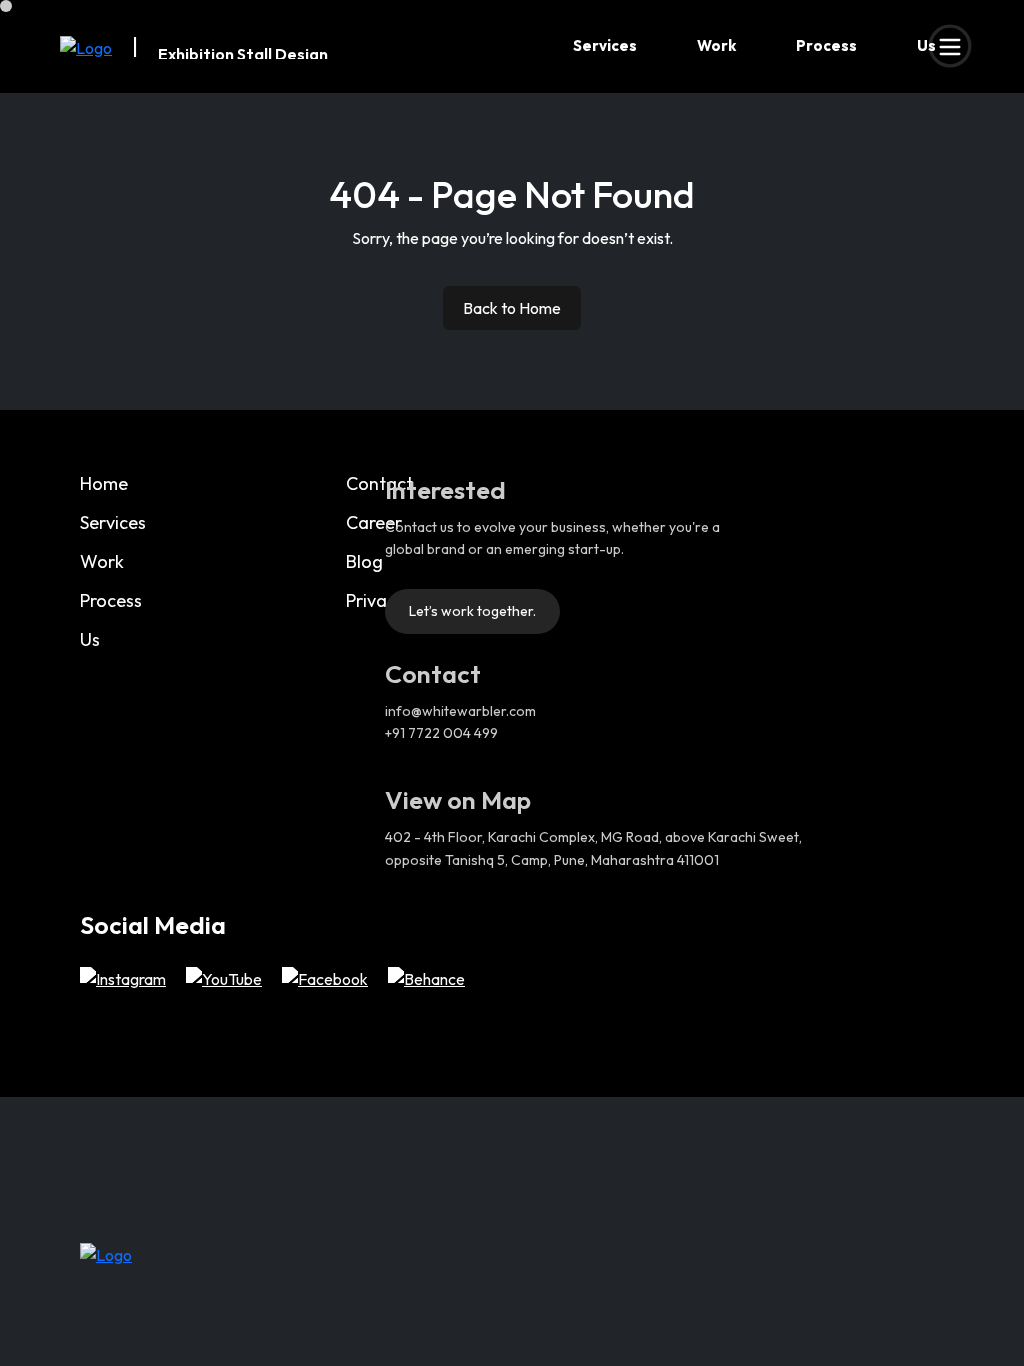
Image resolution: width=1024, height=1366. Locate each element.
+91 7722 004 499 (441, 733)
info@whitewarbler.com (460, 711)
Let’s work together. (472, 611)
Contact (379, 483)
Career (374, 522)
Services (605, 45)
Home (104, 483)
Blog (364, 561)
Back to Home (512, 308)
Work (716, 45)
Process (826, 45)
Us (926, 45)
